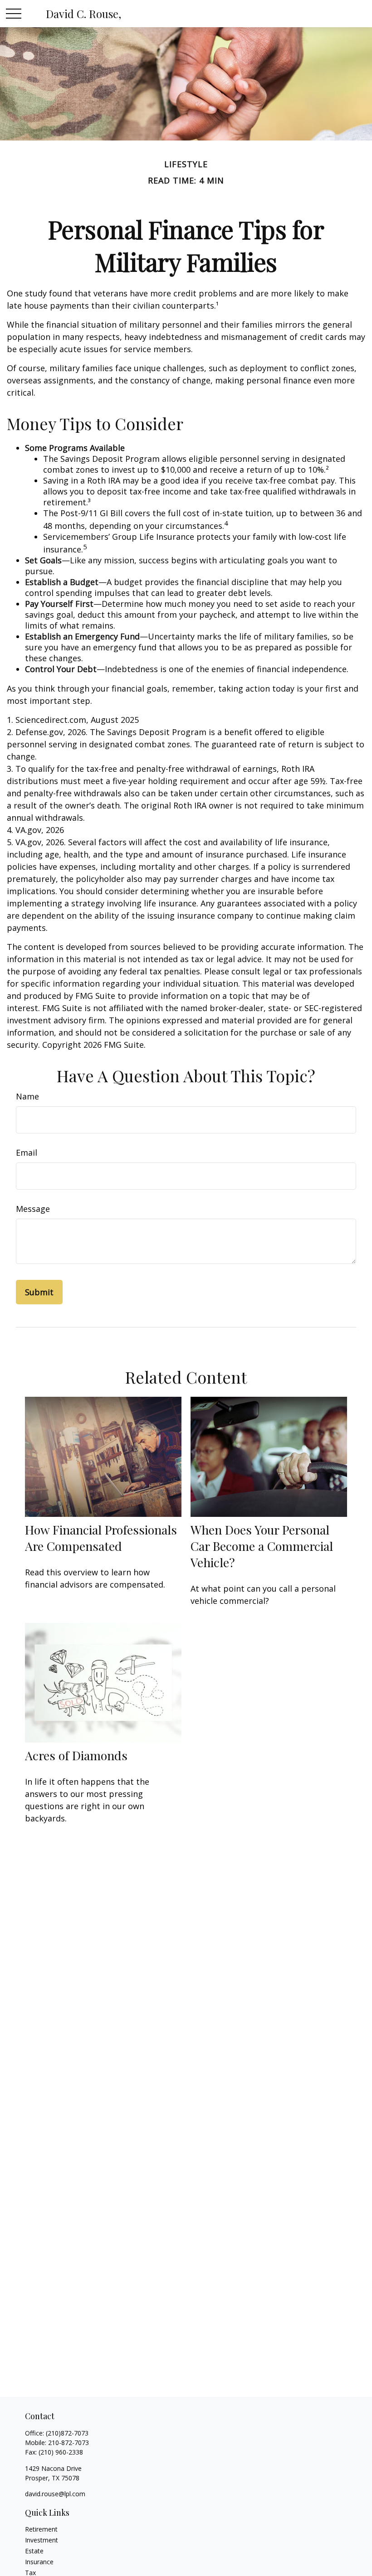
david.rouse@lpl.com (55, 2494)
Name (27, 1096)
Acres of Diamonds (76, 1755)
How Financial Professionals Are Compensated (101, 1538)
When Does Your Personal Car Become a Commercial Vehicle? (262, 1546)
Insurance (39, 2562)
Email (27, 1152)
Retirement (41, 2529)
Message (33, 1209)
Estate (34, 2551)
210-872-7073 (69, 2443)
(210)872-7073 (67, 2433)
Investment (42, 2540)
